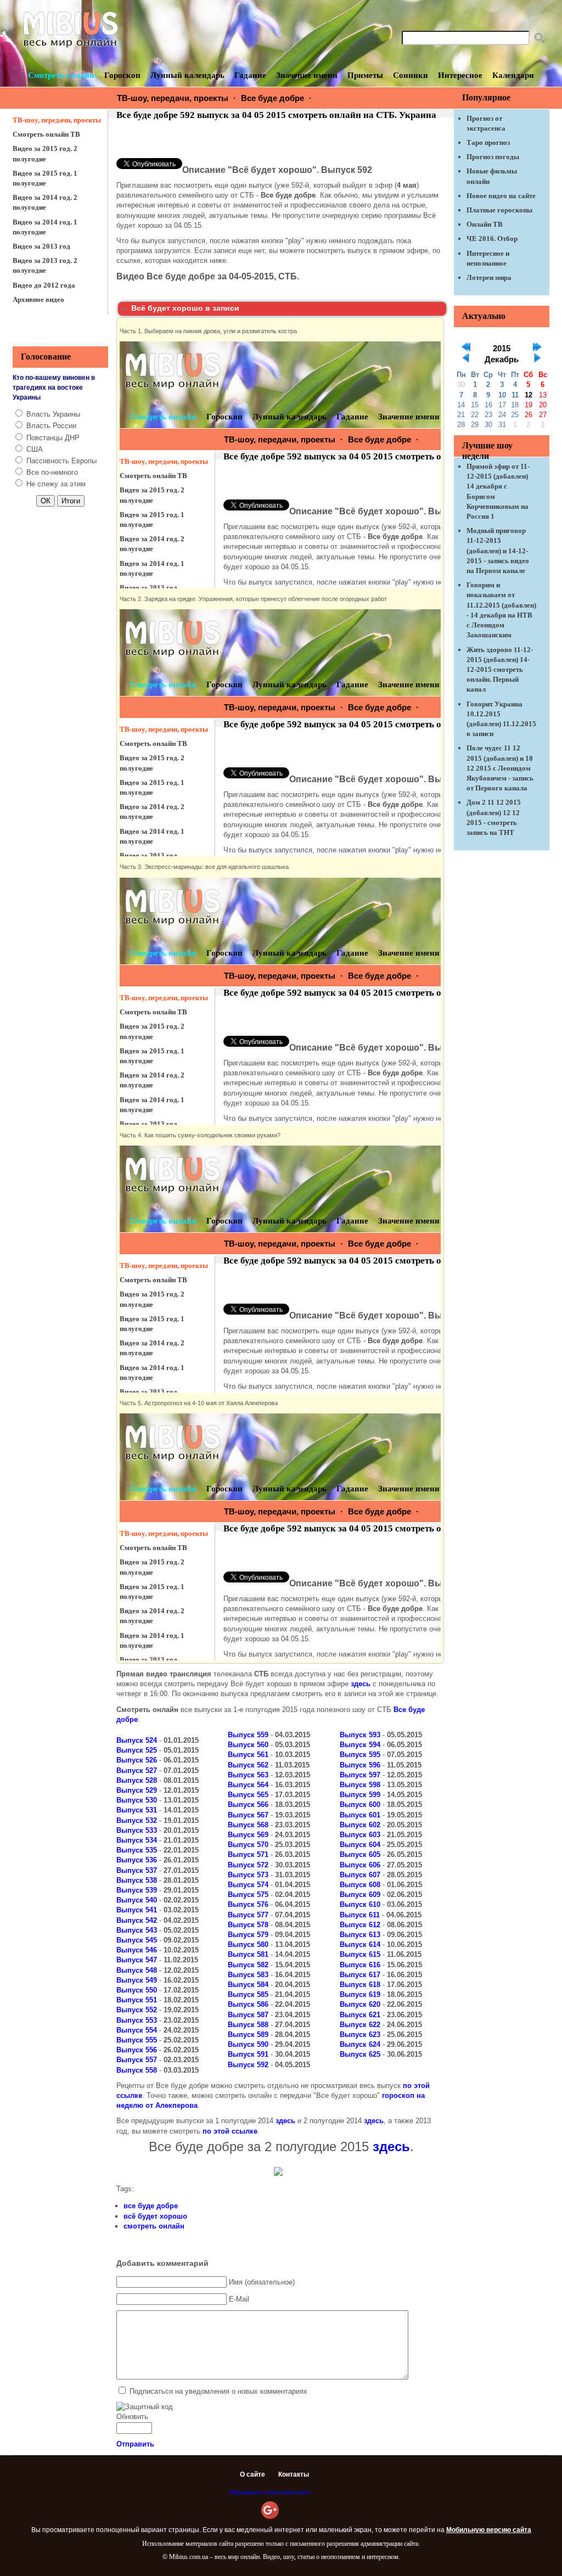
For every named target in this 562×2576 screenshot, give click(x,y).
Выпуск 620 (360, 2004)
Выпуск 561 (248, 1755)
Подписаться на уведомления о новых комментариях (218, 2391)
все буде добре (151, 2206)
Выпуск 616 (360, 1965)
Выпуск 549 (137, 1980)
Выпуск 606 (360, 1865)
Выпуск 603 (360, 1835)
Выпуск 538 (137, 1880)
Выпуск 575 (248, 1895)
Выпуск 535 (137, 1850)
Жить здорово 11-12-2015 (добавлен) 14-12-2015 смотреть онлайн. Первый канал (500, 670)
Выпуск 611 (360, 1915)
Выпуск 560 (248, 1745)
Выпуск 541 (137, 1910)
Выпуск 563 (248, 1775)
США (35, 449)
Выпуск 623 (360, 2035)
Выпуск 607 (360, 1875)
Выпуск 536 (137, 1860)
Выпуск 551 (137, 2000)
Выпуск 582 (248, 1965)
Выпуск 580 (248, 1944)
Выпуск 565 (248, 1795)
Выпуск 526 (137, 1760)
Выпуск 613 (360, 1935)
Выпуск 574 (248, 1885)
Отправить (135, 2444)
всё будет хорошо (155, 2216)
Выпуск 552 (137, 2010)
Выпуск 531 (137, 1810)
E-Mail (239, 2299)
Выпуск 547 (137, 1960)
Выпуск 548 (137, 1970)
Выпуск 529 (137, 1790)
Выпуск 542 (137, 1920)
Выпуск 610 (360, 1904)
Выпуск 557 (137, 2060)
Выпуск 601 (360, 1815)
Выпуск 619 (360, 1994)
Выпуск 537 (137, 1870)
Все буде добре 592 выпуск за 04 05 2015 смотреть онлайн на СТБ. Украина (276, 115)
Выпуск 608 (360, 1885)
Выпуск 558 (137, 2070)
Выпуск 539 (137, 1890)
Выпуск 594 (360, 1745)
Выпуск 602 (360, 1825)
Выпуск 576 (248, 1904)
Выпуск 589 (248, 2035)
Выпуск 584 (248, 1985)
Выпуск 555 (137, 2040)
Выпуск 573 (248, 1875)
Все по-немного (52, 472)
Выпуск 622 (360, 2025)
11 (515, 395)
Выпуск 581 (248, 1954)
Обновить (132, 2417)
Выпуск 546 (137, 1950)
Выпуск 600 (360, 1805)
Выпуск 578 (248, 1925)
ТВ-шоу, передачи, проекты (173, 98)
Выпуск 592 (248, 2065)
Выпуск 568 (248, 1825)
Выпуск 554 (137, 2030)
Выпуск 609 (360, 1895)
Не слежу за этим (56, 484)
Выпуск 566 (248, 1805)
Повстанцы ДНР (53, 438)
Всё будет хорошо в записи (185, 308)
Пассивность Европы (61, 461)
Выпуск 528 (137, 1780)
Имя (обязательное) (262, 2282)
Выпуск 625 (360, 2054)
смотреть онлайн (154, 2226)
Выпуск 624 (360, 2044)
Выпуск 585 (248, 1994)
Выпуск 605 (360, 1854)
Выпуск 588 (248, 2025)
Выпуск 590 (248, 2044)
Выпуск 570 (248, 1845)
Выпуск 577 (248, 1915)
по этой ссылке (230, 2131)
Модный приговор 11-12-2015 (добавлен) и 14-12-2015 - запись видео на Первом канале (498, 551)
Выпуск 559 (248, 1735)
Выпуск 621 (360, 2015)
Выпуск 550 (137, 1990)
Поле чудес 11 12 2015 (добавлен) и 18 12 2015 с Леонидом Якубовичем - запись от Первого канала (500, 768)
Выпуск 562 (248, 1765)
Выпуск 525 (137, 1750)
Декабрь (502, 360)
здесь (361, 1684)
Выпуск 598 (360, 1785)
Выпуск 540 (137, 1900)
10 (502, 395)
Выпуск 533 (137, 1830)
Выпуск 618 (360, 1985)
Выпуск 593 (360, 1735)
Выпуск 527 (137, 1770)
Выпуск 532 (137, 1820)
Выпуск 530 (137, 1800)
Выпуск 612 (360, 1925)
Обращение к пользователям (269, 2492)
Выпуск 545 (137, 1940)
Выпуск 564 (248, 1785)
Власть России (51, 426)
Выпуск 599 (360, 1795)
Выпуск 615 (360, 1954)
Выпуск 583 (248, 1975)
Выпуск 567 (248, 1815)
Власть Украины (53, 414)
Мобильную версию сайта (489, 2530)
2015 (502, 349)
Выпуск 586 (248, 2004)
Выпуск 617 (360, 1975)
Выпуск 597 (360, 1775)
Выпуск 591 (248, 2054)
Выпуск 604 (360, 1845)
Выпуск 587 (248, 2015)
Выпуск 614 (360, 1944)
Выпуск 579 (248, 1935)
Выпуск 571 (248, 1854)
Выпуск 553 (137, 2020)
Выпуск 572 (248, 1865)
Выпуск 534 (137, 1840)
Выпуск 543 (137, 1930)
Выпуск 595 (360, 1755)
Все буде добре (272, 98)
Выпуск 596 (360, 1765)
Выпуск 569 (248, 1835)
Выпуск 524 (137, 1740)
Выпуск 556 (137, 2050)
